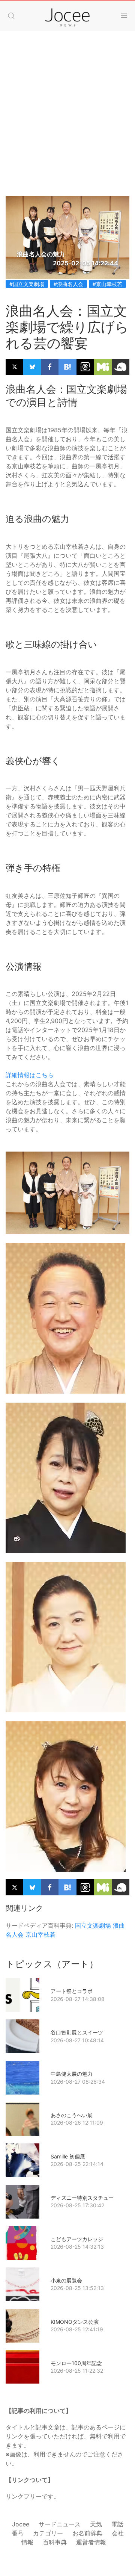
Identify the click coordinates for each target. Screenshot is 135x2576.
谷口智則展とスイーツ (77, 2032)
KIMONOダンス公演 (75, 2322)
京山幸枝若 (40, 1934)
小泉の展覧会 (66, 2280)
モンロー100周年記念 (76, 2363)
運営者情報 (91, 2542)
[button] (11, 16)
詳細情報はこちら (30, 1075)
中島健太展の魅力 (72, 2074)
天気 (96, 2524)
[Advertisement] (67, 125)
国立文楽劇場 (93, 1925)
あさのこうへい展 (72, 2115)
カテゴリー (48, 2533)
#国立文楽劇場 (27, 284)
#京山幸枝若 (107, 284)
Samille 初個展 (68, 2156)
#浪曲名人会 (68, 284)
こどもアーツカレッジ (77, 2239)
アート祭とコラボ (72, 1991)
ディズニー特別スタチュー (82, 2198)
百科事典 (55, 2542)
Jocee (21, 2524)
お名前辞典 (87, 2533)
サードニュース (60, 2524)
